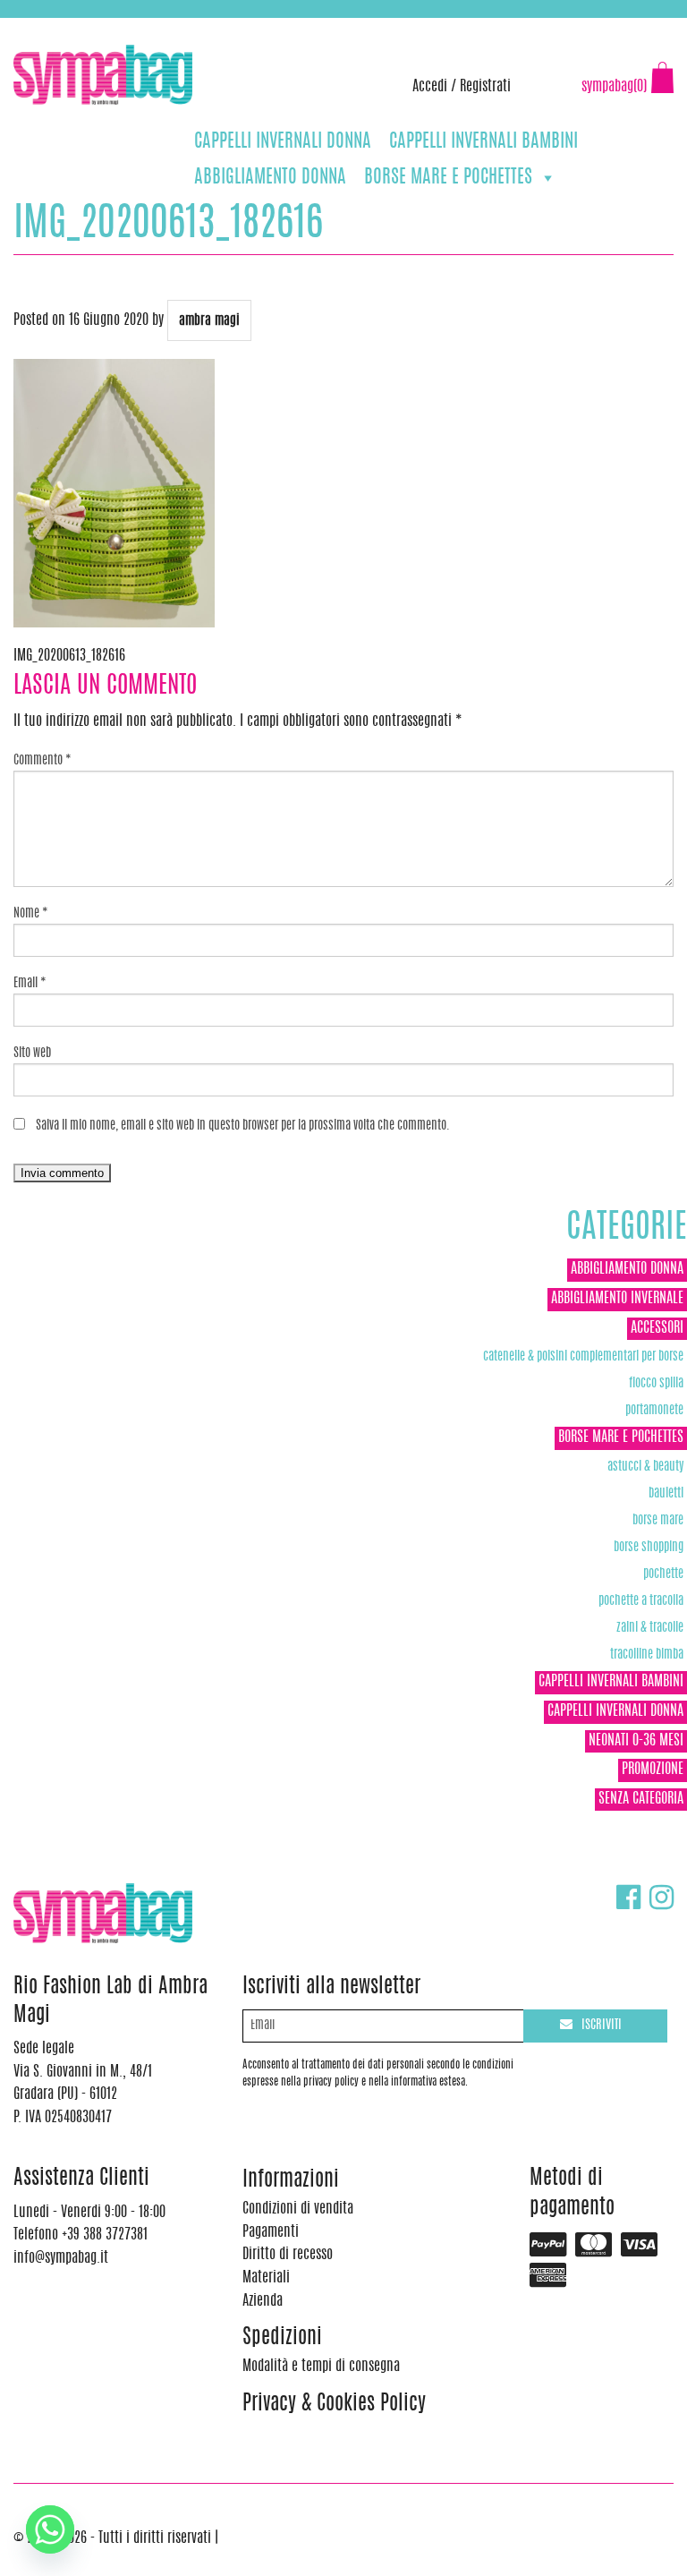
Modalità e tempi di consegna (321, 2367)
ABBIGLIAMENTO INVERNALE (617, 1299)
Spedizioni (282, 2338)
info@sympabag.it (249, 27)
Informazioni (291, 2181)
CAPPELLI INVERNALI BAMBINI (483, 142)
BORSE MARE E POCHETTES (448, 178)
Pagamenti (271, 2232)
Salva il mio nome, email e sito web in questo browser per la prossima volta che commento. (243, 1126)
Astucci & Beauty (645, 1467)
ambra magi (209, 321)
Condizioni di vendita (298, 2209)
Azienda (263, 2301)
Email (30, 984)
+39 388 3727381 (89, 27)
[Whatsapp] (50, 2529)
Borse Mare (658, 1520)
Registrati (485, 87)
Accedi (430, 87)
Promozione (653, 1770)
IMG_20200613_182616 (69, 656)
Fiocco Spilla (656, 1383)
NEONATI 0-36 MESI (636, 1741)
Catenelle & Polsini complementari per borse (583, 1356)
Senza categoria (641, 1799)
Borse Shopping (649, 1547)
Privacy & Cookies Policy (334, 2405)
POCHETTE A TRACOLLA (641, 1601)
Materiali (266, 2278)
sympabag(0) (614, 87)
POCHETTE (663, 1574)
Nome (31, 914)
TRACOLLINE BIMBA (647, 1655)
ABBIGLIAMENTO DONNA (270, 178)
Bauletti (666, 1493)
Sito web (32, 1053)
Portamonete (654, 1410)
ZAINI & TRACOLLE (650, 1628)
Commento (42, 761)
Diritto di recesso (288, 2255)
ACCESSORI (657, 1328)
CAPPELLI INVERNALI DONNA (283, 142)
